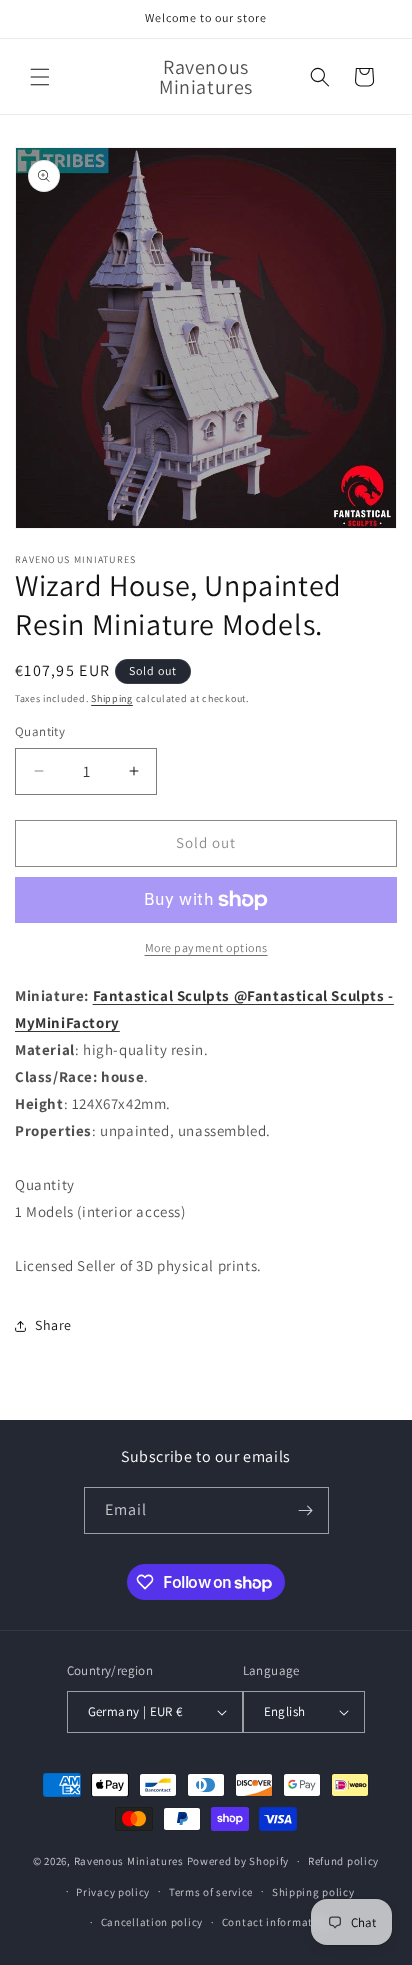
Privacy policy (113, 1892)
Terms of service (211, 1892)
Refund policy (343, 1861)
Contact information (276, 1922)
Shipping (112, 698)
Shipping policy (313, 1892)
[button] (40, 77)
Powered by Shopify (238, 1861)
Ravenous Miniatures (129, 1861)
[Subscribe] (306, 1510)
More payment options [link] (206, 947)
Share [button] (53, 1325)
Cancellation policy (152, 1922)
